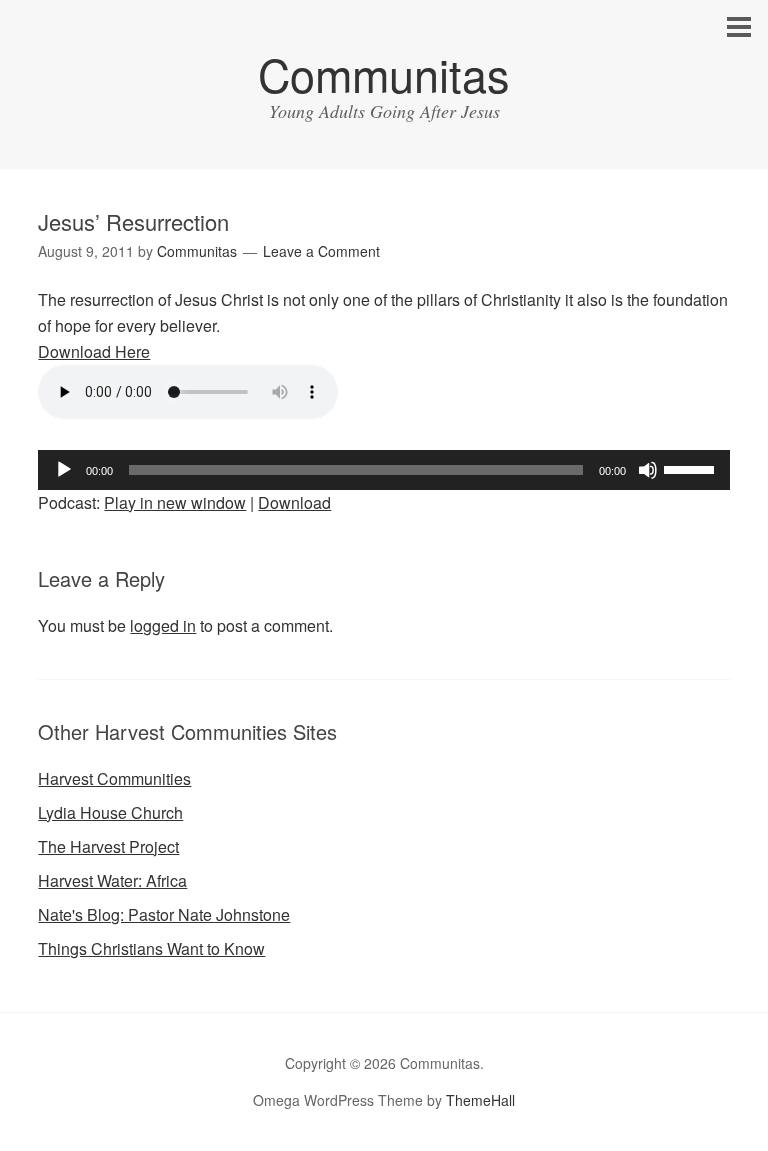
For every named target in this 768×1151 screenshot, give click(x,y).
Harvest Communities (114, 778)
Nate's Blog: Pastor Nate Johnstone (164, 914)
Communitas (384, 73)
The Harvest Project (108, 846)
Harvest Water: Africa (112, 880)
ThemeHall (480, 1100)
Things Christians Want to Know (151, 948)
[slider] (692, 468)
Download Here (94, 351)
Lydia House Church (110, 812)
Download (294, 502)
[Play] (64, 470)
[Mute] (648, 470)
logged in (163, 625)
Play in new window (175, 502)
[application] (383, 470)
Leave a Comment (321, 251)
